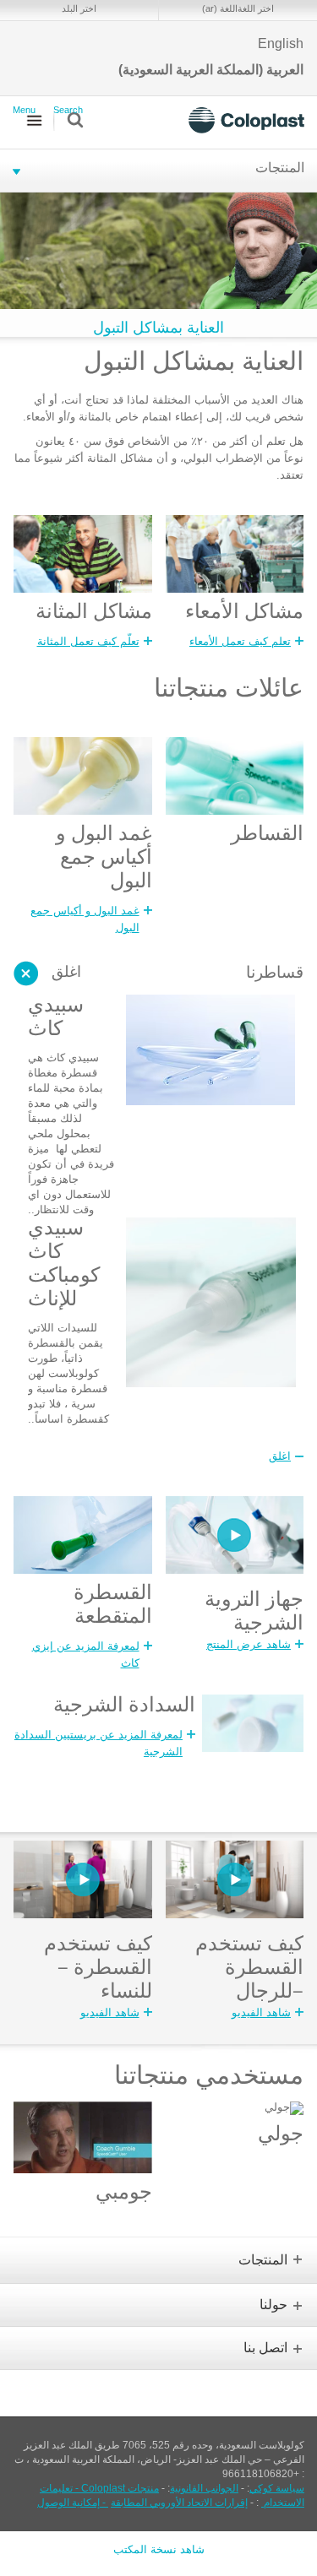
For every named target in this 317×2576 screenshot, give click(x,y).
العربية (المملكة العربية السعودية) (211, 70)
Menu (24, 110)
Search (68, 110)
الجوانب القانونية (204, 2488)
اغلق (66, 973)
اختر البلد (79, 8)
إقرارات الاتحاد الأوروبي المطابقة (179, 2503)
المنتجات (280, 169)
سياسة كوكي (277, 2488)
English (281, 44)
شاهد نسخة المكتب (159, 2549)
